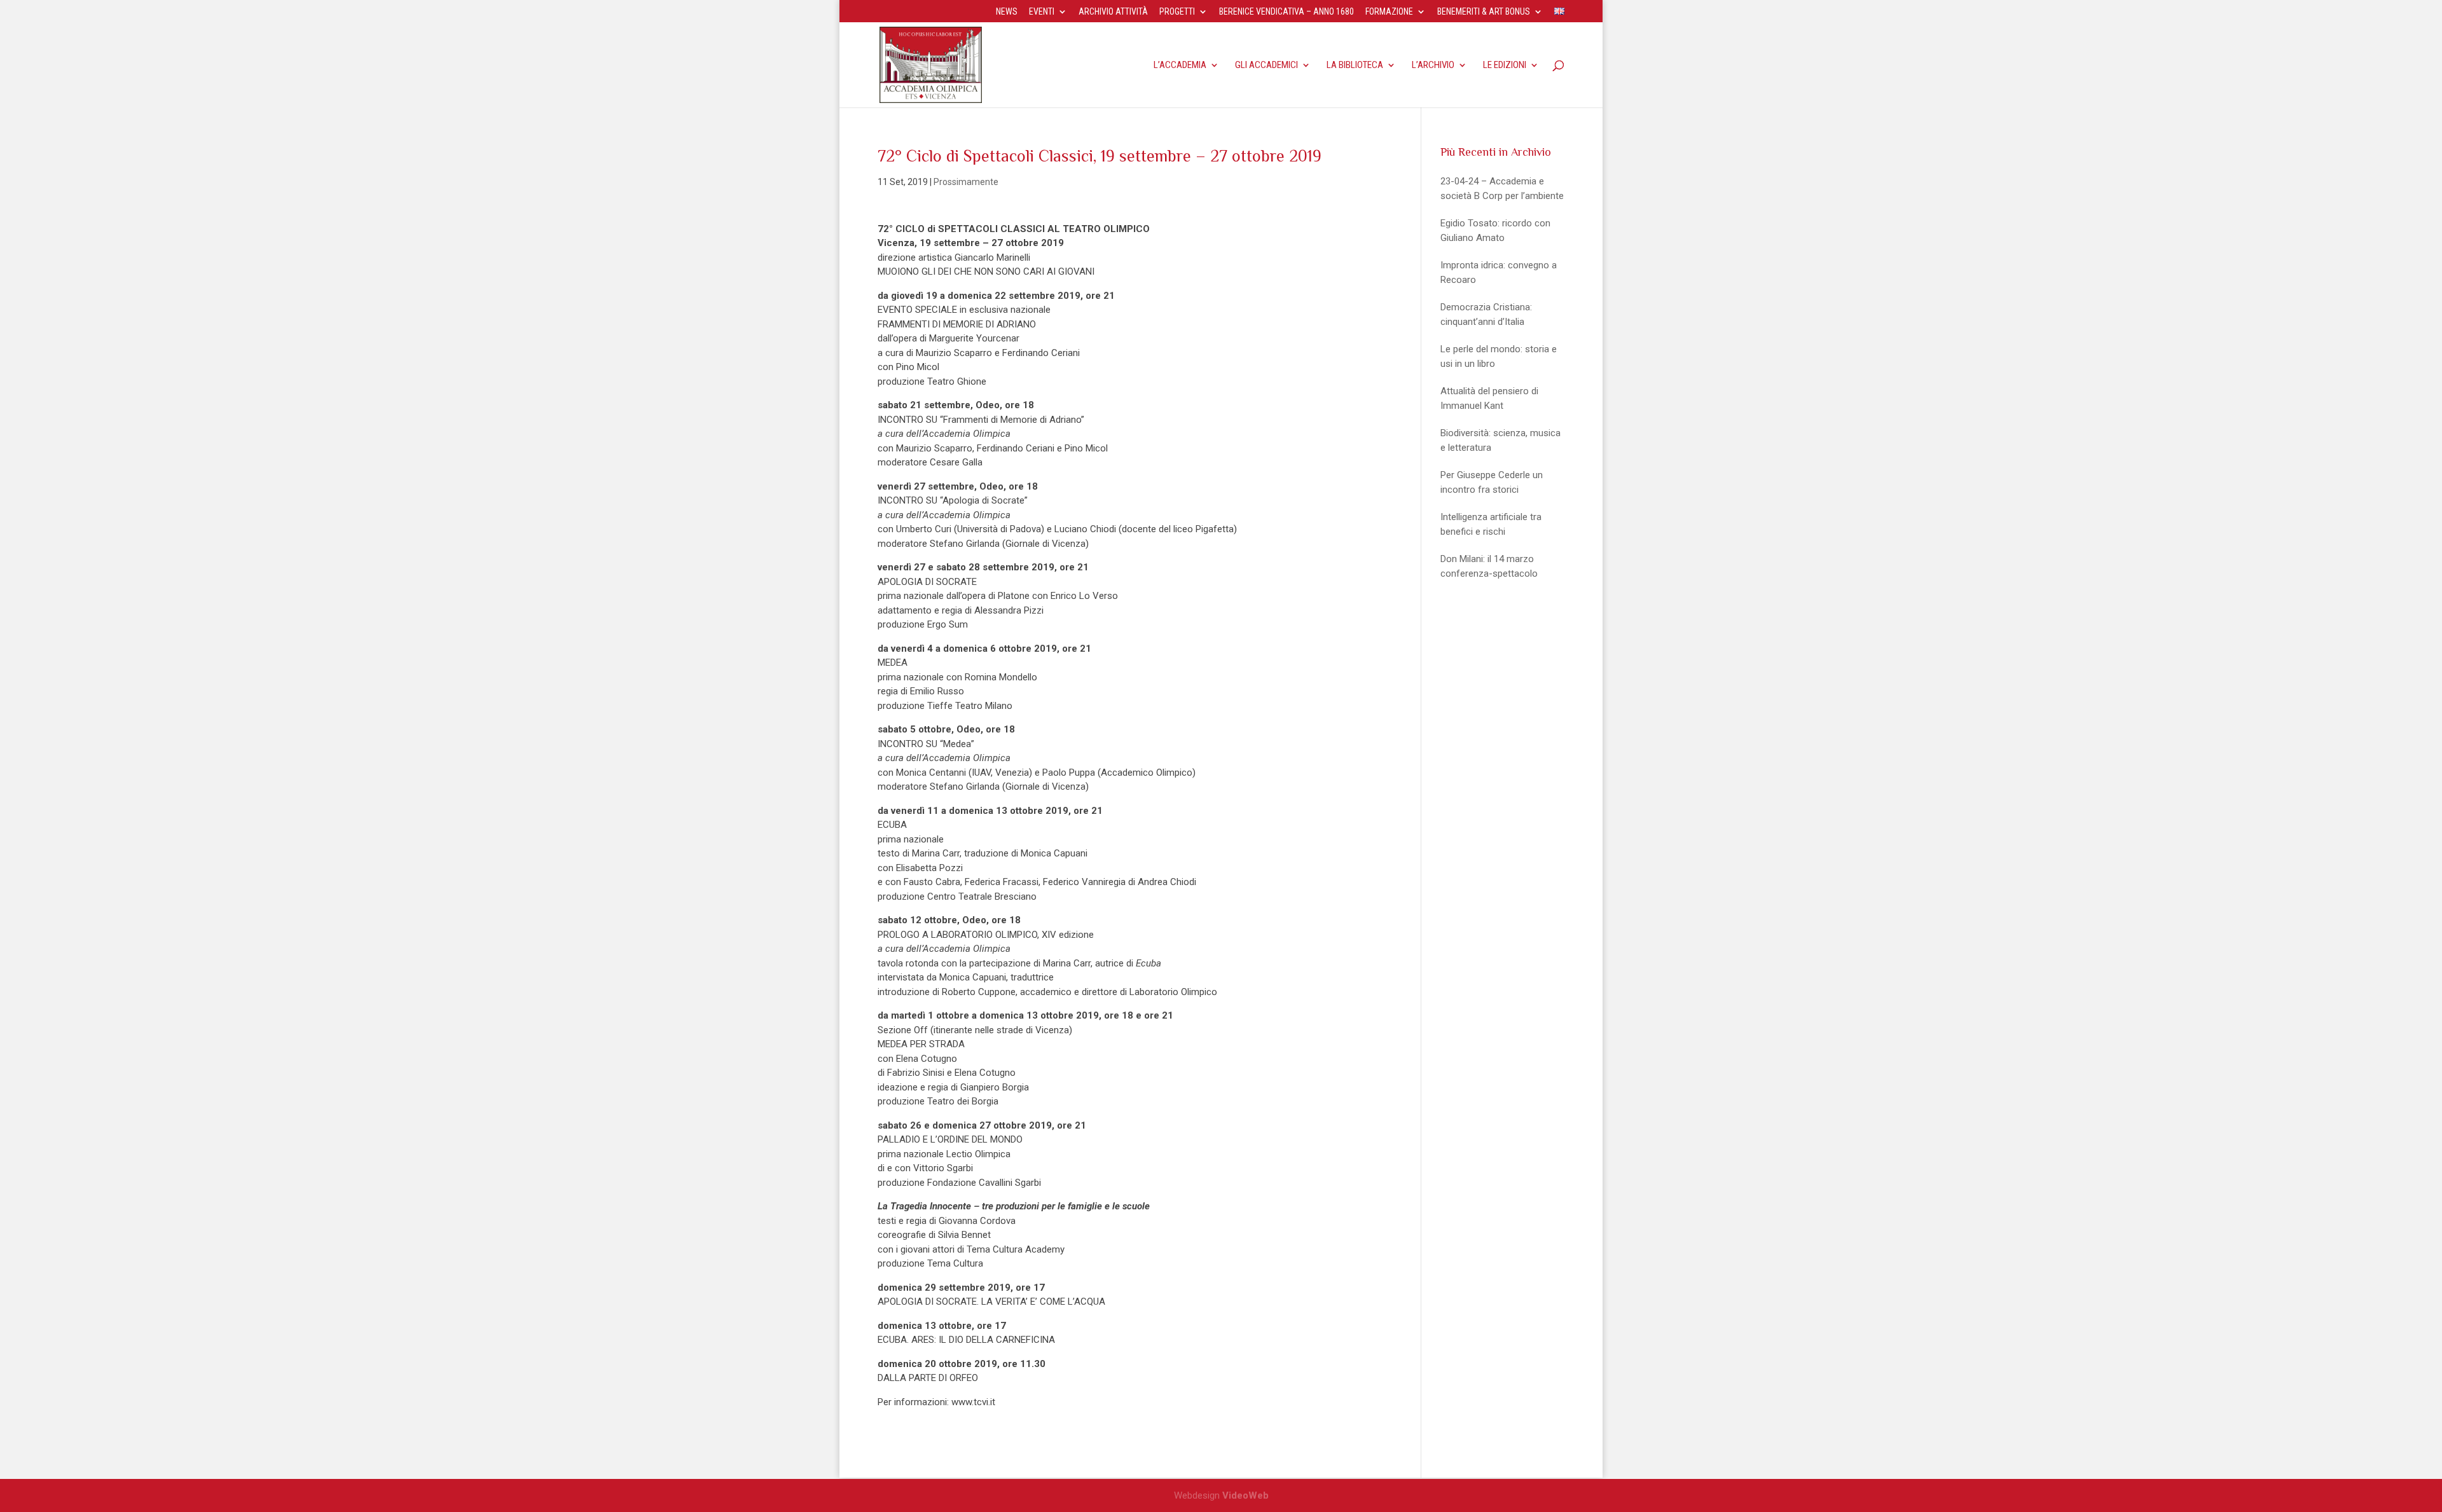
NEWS (1007, 12)
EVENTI (1042, 12)
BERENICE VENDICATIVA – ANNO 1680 (1287, 12)
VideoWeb (1245, 1495)
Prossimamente (966, 182)
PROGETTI (1177, 12)
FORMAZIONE (1389, 12)
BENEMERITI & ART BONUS (1484, 12)
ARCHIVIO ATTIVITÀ (1113, 12)
